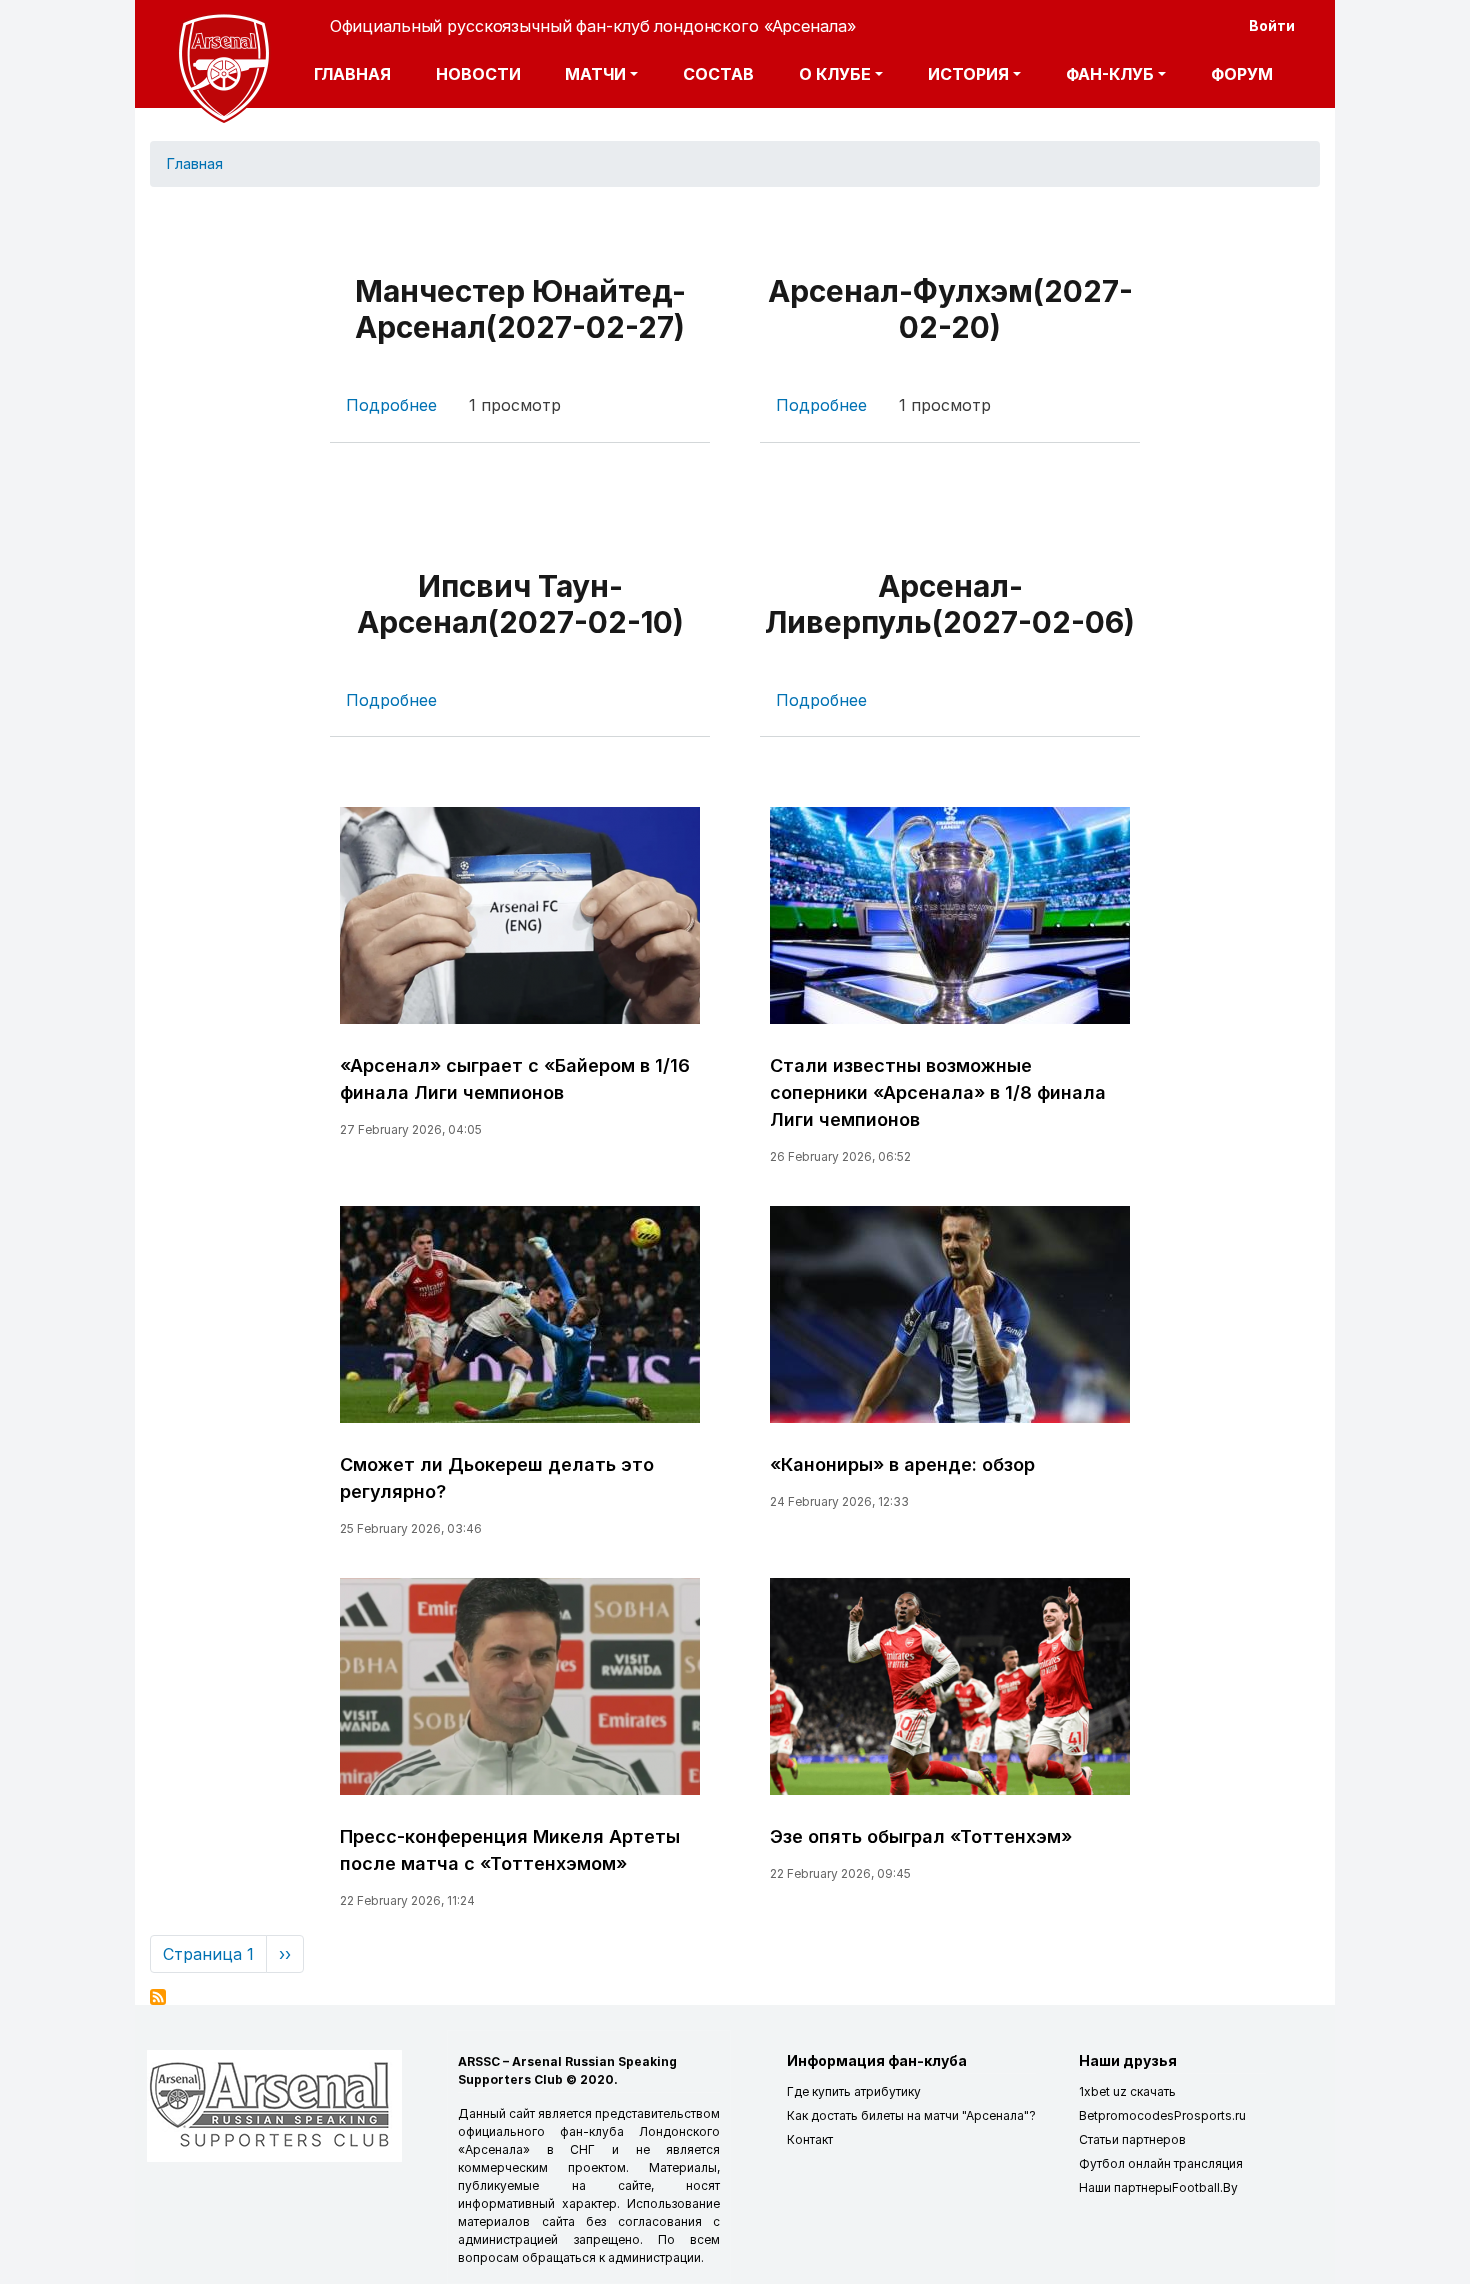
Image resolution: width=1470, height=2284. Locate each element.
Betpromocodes (1126, 2115)
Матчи (595, 74)
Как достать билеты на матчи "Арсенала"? (911, 2115)
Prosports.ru (1210, 2115)
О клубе (835, 74)
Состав (718, 74)
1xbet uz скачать (1127, 2091)
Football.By (1205, 2187)
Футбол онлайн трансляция (1161, 2163)
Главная (352, 74)
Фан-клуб (1110, 74)
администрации (654, 2257)
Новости (478, 74)
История (968, 74)
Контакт (810, 2139)
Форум (1242, 74)
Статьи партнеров (1132, 2139)
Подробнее (391, 405)
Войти (1272, 25)
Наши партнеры (1125, 2187)
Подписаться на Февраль (158, 1997)
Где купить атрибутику (854, 2091)
